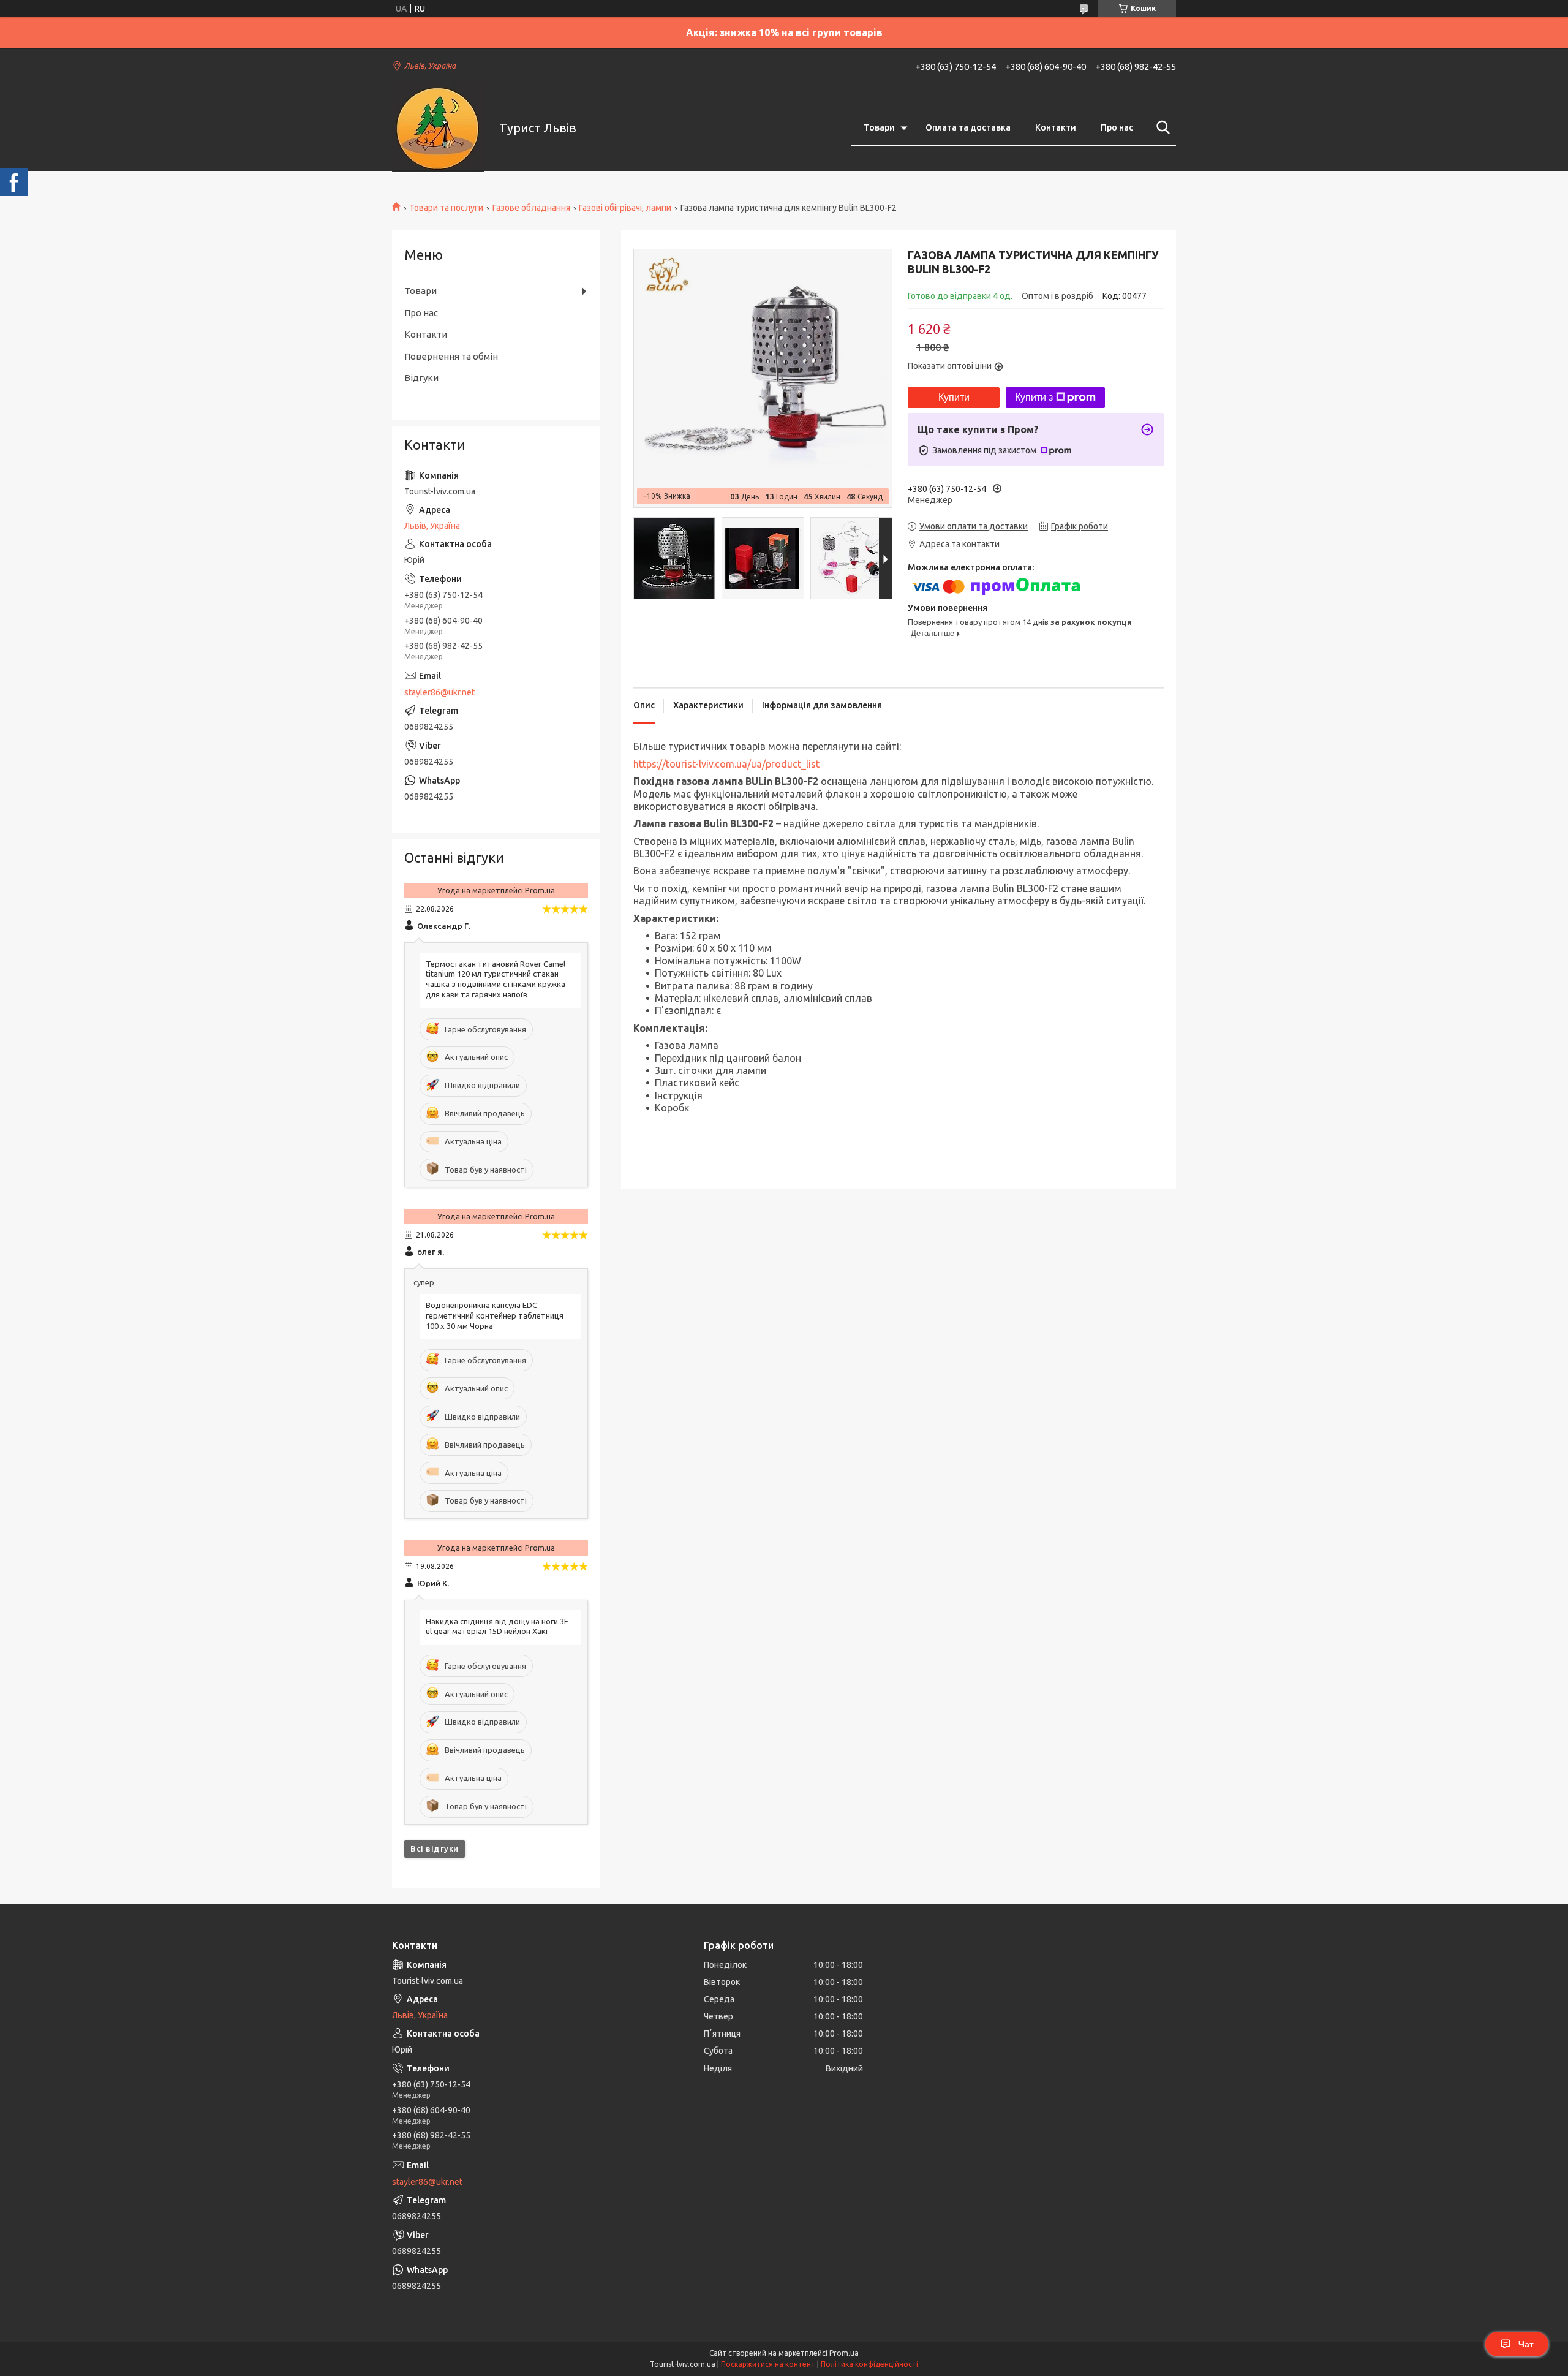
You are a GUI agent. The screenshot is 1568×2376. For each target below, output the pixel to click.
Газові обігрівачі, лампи (625, 208)
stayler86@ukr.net (439, 692)
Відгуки (421, 378)
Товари (879, 127)
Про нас (1117, 127)
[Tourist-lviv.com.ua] (438, 128)
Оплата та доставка (968, 127)
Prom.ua (844, 2353)
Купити (954, 397)
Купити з (1034, 397)
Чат (1526, 2344)
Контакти (1056, 127)
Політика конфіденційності (869, 2364)
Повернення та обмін (451, 356)
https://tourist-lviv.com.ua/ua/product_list (726, 764)
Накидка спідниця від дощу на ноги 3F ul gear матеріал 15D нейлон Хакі (497, 1626)
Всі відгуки (435, 1848)
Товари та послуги (446, 208)
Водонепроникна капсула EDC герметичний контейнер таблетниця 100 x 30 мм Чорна (495, 1315)
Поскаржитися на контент (768, 2364)
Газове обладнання (531, 208)
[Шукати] (1161, 127)
